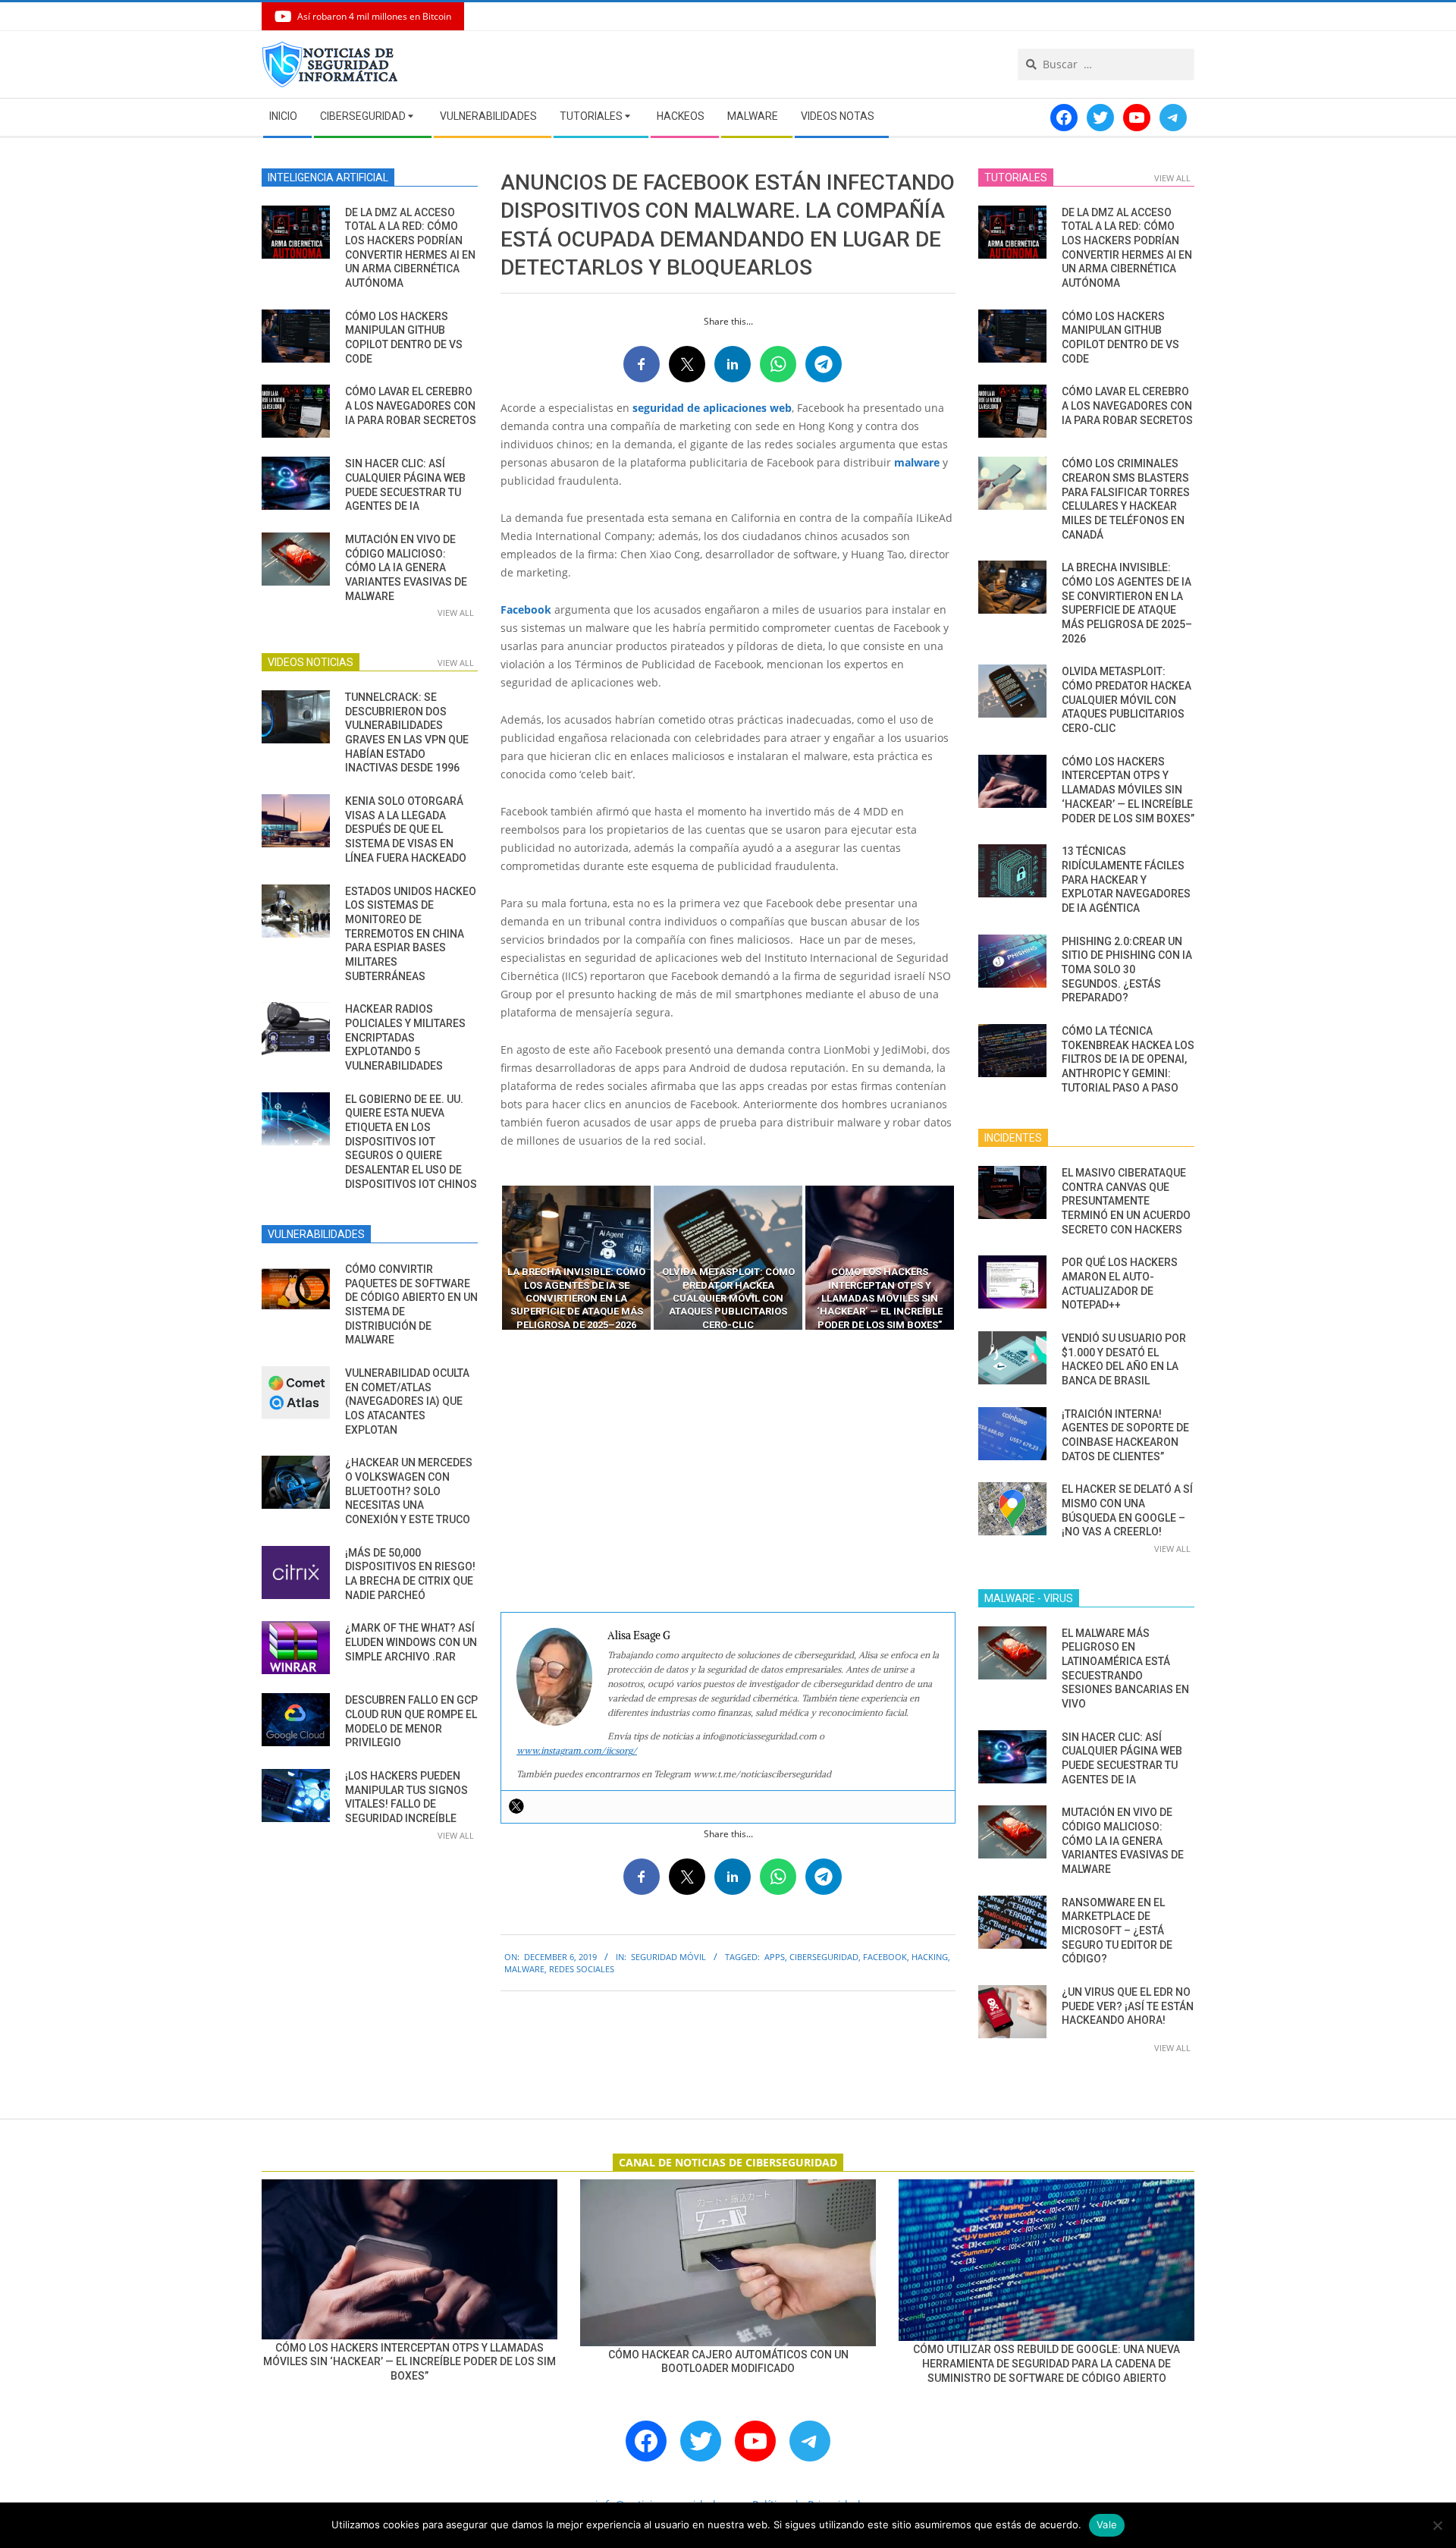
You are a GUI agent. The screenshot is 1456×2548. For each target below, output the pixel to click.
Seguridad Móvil (668, 1957)
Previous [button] (489, 1258)
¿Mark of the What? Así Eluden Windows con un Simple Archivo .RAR (411, 1642)
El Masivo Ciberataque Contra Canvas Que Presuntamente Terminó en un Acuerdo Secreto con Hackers (1126, 1201)
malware (917, 462)
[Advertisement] (728, 1472)
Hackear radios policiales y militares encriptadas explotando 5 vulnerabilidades (405, 1037)
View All (456, 613)
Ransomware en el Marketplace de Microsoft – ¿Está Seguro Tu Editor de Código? (1117, 1931)
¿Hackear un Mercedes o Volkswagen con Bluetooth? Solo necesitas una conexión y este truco (409, 1491)
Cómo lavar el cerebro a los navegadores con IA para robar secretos (411, 405)
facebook (885, 1957)
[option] (576, 1258)
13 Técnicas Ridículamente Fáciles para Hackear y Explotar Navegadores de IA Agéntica (1126, 880)
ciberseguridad (824, 1957)
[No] (1437, 2525)
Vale (1107, 2524)
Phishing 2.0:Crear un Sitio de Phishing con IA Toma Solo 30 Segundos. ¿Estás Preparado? (1127, 970)
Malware (524, 1969)
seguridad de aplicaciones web (712, 408)
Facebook (526, 610)
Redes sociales (582, 1969)
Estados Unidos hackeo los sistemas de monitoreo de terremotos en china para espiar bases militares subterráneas (411, 934)
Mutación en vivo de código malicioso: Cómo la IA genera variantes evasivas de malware (406, 568)
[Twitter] (516, 1806)
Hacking (930, 1957)
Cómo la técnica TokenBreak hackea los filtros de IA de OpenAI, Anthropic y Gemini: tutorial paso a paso (1128, 1059)
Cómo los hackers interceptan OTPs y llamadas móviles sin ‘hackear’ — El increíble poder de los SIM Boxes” (1128, 790)
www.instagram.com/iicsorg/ (577, 1750)
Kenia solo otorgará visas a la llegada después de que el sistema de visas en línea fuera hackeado (406, 829)
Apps (775, 1957)
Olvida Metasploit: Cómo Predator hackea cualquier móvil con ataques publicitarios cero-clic (1127, 700)
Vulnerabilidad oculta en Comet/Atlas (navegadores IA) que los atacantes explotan (407, 1401)
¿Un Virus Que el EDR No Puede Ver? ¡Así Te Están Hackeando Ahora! (1128, 2006)
